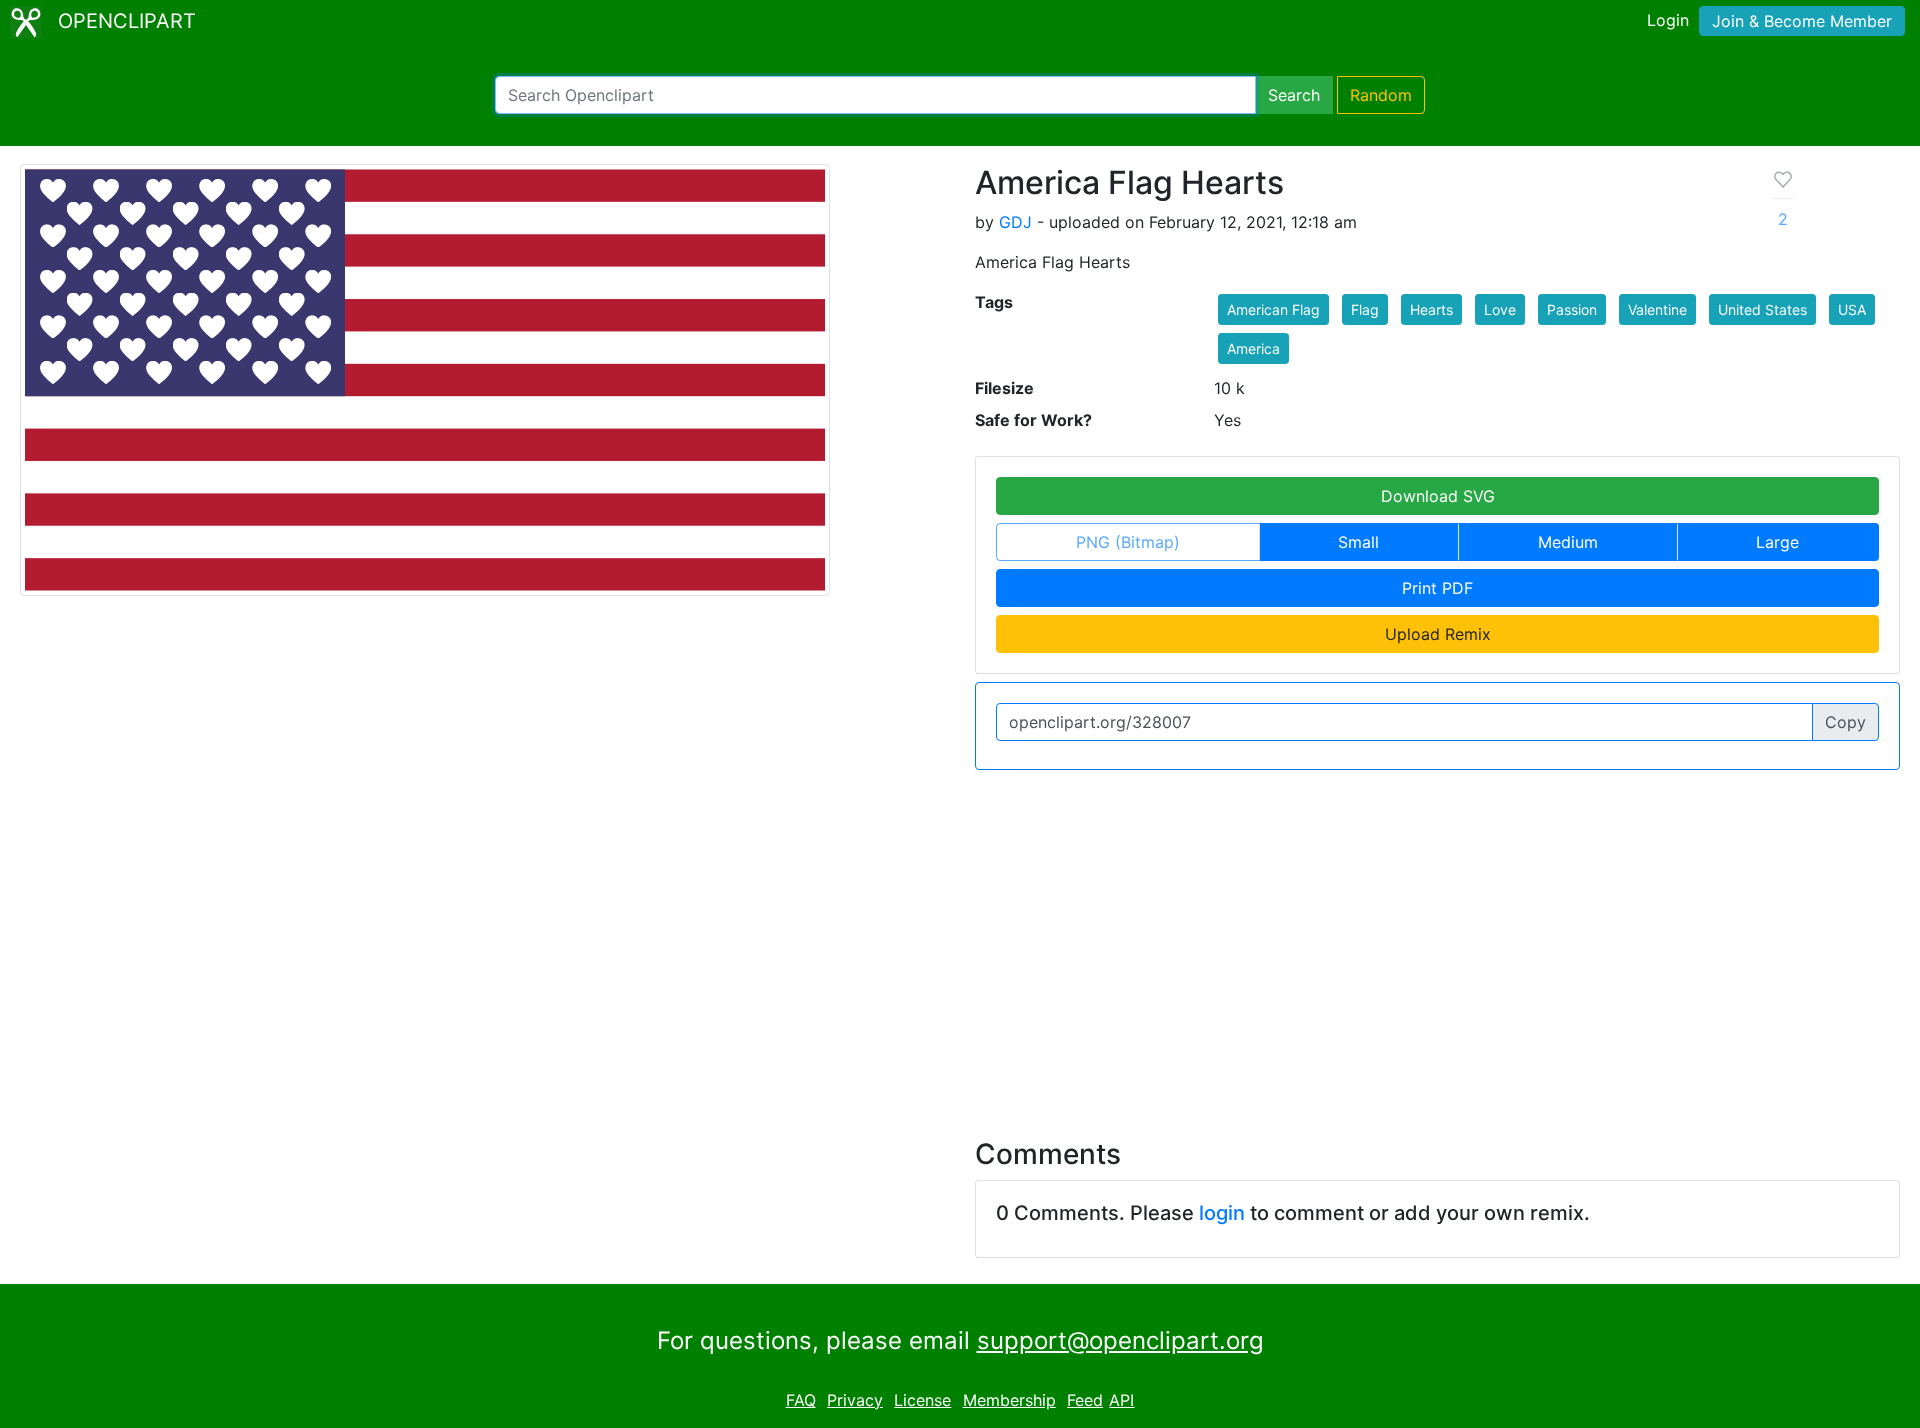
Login (1668, 20)
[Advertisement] (960, 942)
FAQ (801, 1400)
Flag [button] (1365, 309)
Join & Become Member (1802, 21)
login (1222, 1213)
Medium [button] (1568, 542)
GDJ (1015, 222)
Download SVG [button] (1438, 496)
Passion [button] (1572, 309)
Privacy (855, 1400)
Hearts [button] (1431, 309)
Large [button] (1777, 542)
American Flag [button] (1273, 309)
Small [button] (1358, 542)
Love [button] (1500, 309)
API (1121, 1400)
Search (1294, 95)
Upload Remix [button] (1438, 634)
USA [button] (1852, 309)
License (922, 1400)
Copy (1845, 722)
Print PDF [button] (1437, 588)
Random (1381, 95)
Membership (1009, 1400)
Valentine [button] (1657, 309)
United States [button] (1762, 309)
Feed (1085, 1400)
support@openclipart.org (1120, 1340)
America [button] (1253, 348)
